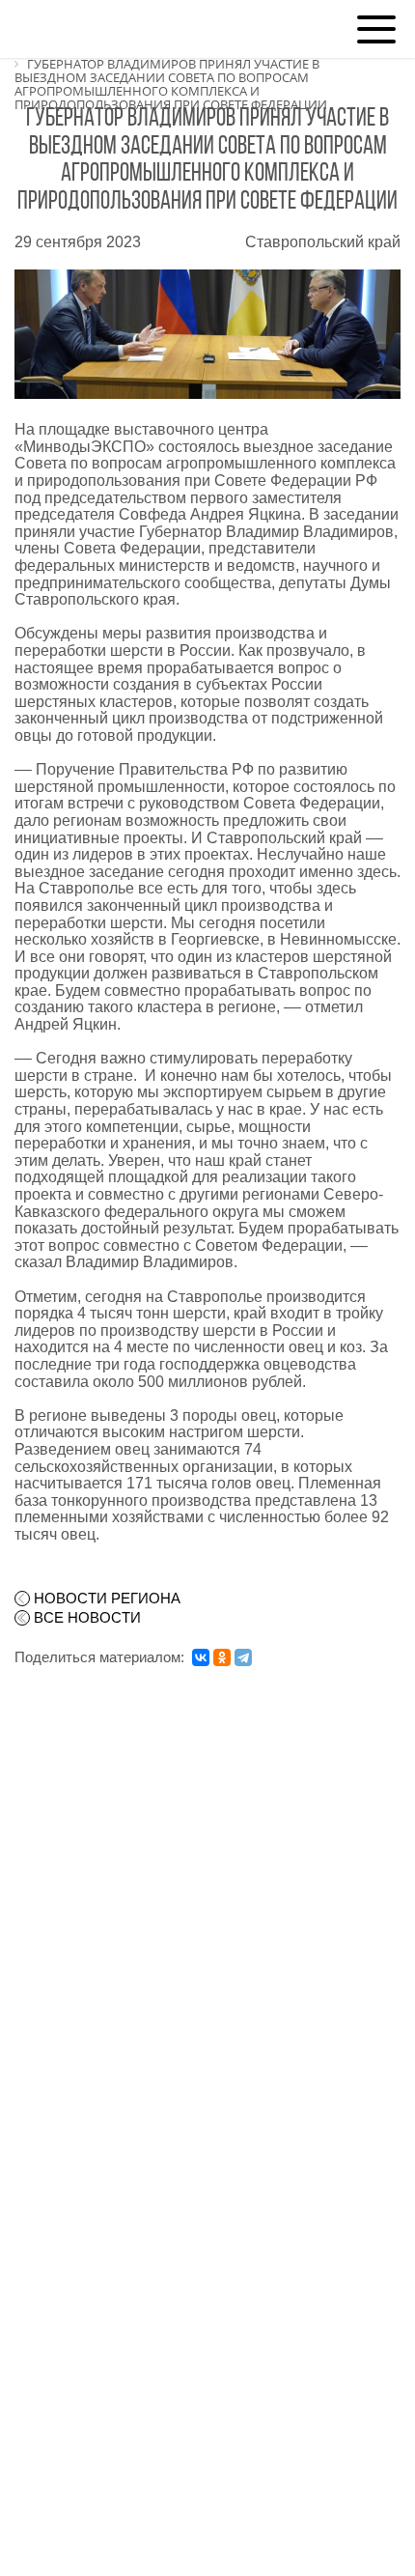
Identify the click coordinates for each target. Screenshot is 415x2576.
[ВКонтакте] (201, 1657)
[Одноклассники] (222, 1657)
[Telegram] (243, 1657)
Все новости (87, 1618)
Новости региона (107, 1599)
